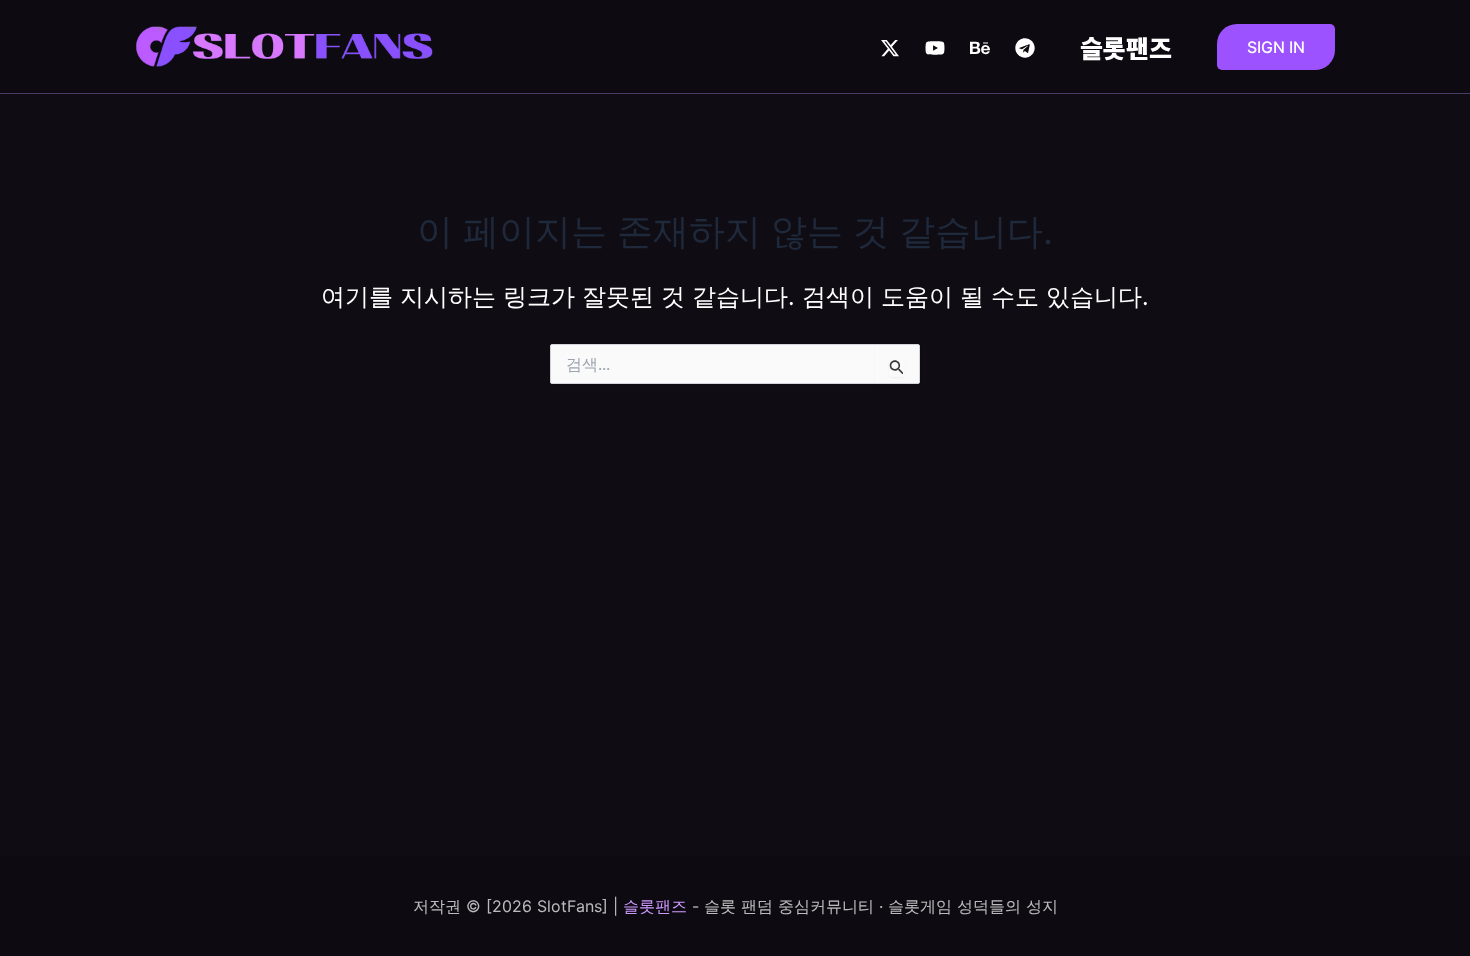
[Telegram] (1025, 48)
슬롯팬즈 (1126, 47)
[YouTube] (935, 48)
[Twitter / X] (890, 48)
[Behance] (980, 48)
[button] (1276, 47)
